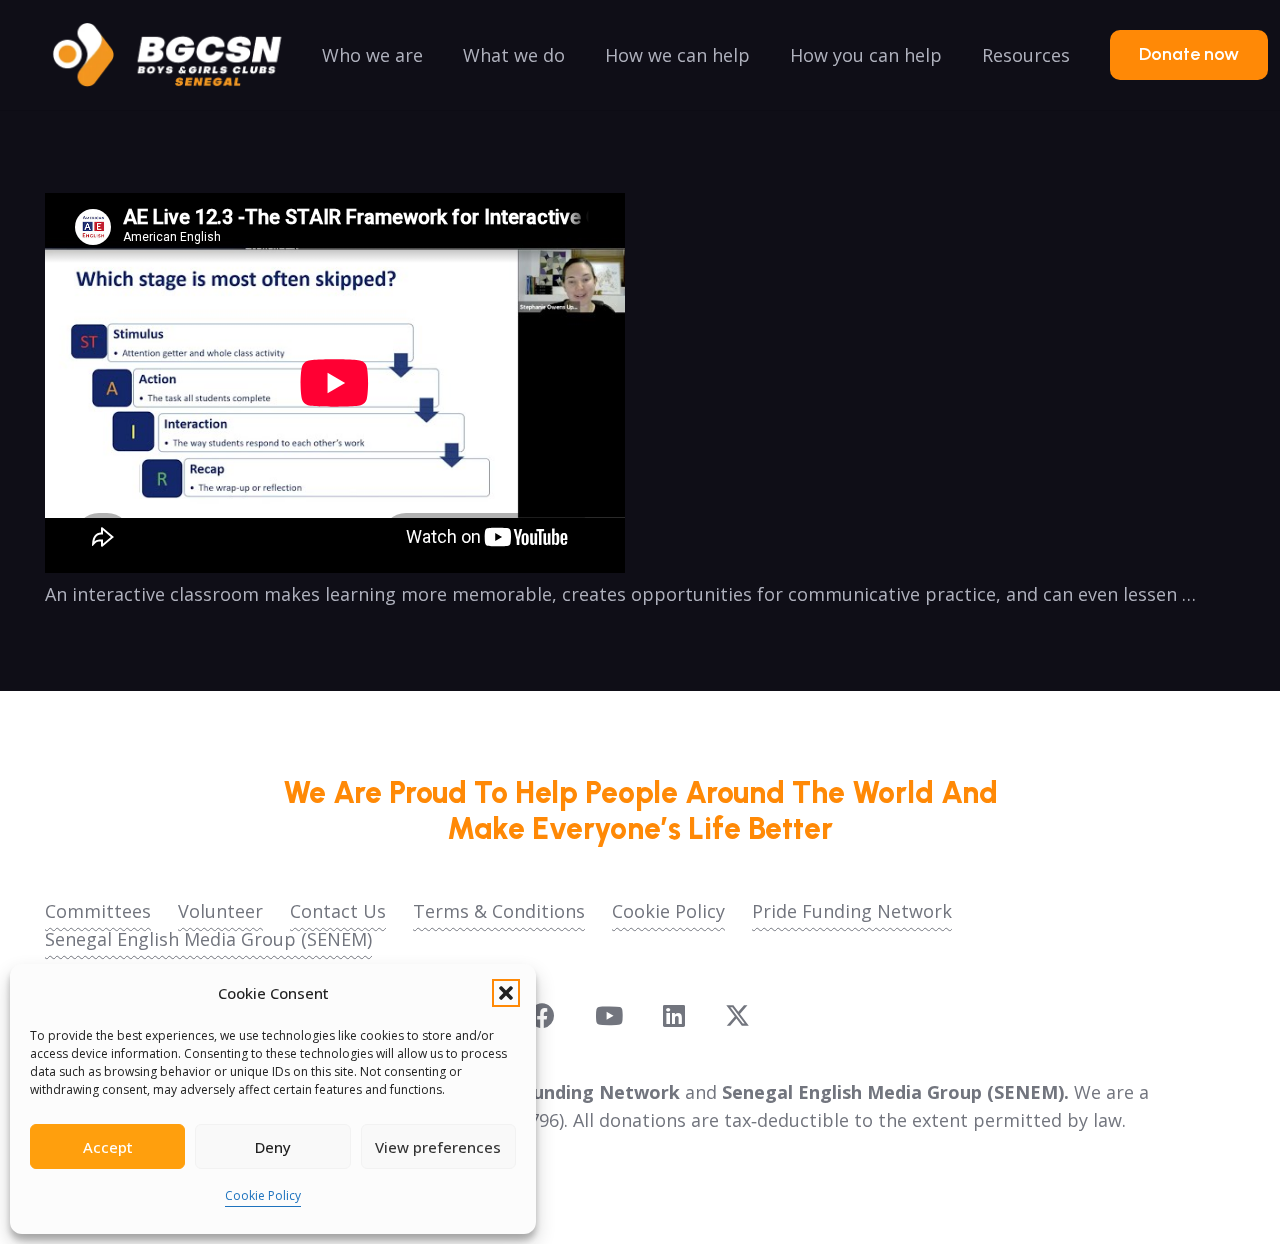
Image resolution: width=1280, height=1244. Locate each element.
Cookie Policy (263, 1195)
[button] (506, 993)
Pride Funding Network (852, 911)
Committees (98, 911)
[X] (737, 1016)
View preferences (438, 1147)
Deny (273, 1147)
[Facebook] (542, 1015)
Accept (108, 1147)
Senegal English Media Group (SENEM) (208, 939)
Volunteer (220, 911)
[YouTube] (609, 1015)
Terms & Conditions (499, 911)
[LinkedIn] (674, 1015)
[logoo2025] (181, 55)
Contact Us (338, 911)
